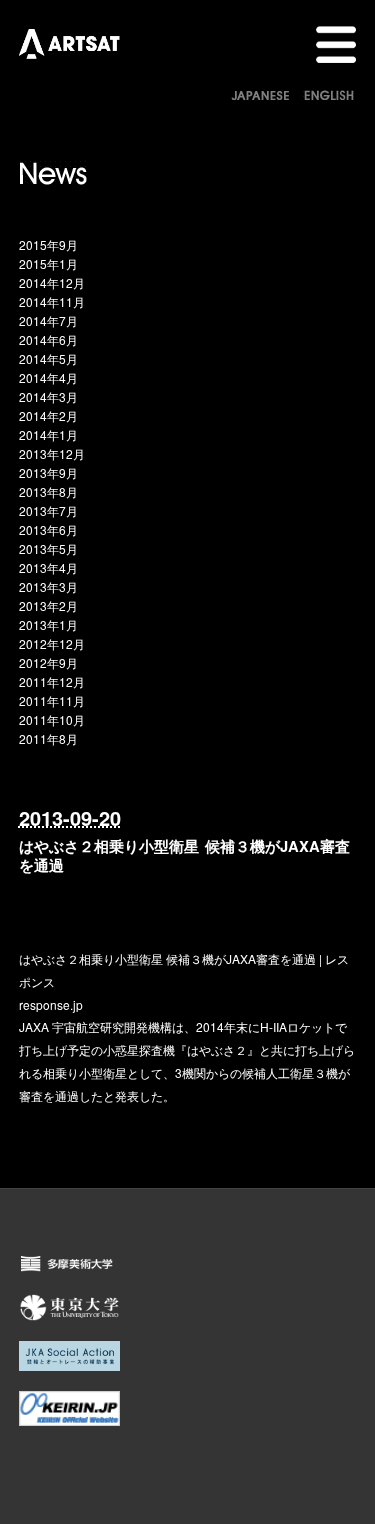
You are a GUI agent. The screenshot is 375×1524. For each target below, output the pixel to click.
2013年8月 (48, 491)
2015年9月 (48, 244)
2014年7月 (48, 320)
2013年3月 (48, 586)
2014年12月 (52, 282)
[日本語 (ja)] (260, 93)
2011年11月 (52, 700)
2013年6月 (48, 529)
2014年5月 (48, 358)
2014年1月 (48, 434)
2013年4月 (48, 567)
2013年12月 (52, 453)
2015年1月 (48, 263)
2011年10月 (52, 719)
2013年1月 (48, 624)
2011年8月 (48, 738)
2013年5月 (48, 548)
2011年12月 (52, 681)
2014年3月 (48, 396)
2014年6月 (48, 339)
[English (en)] (329, 93)
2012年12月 (52, 643)
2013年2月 (48, 605)
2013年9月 (48, 472)
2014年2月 (48, 415)
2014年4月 (48, 377)
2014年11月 (52, 301)
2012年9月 (48, 662)
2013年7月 (48, 510)
